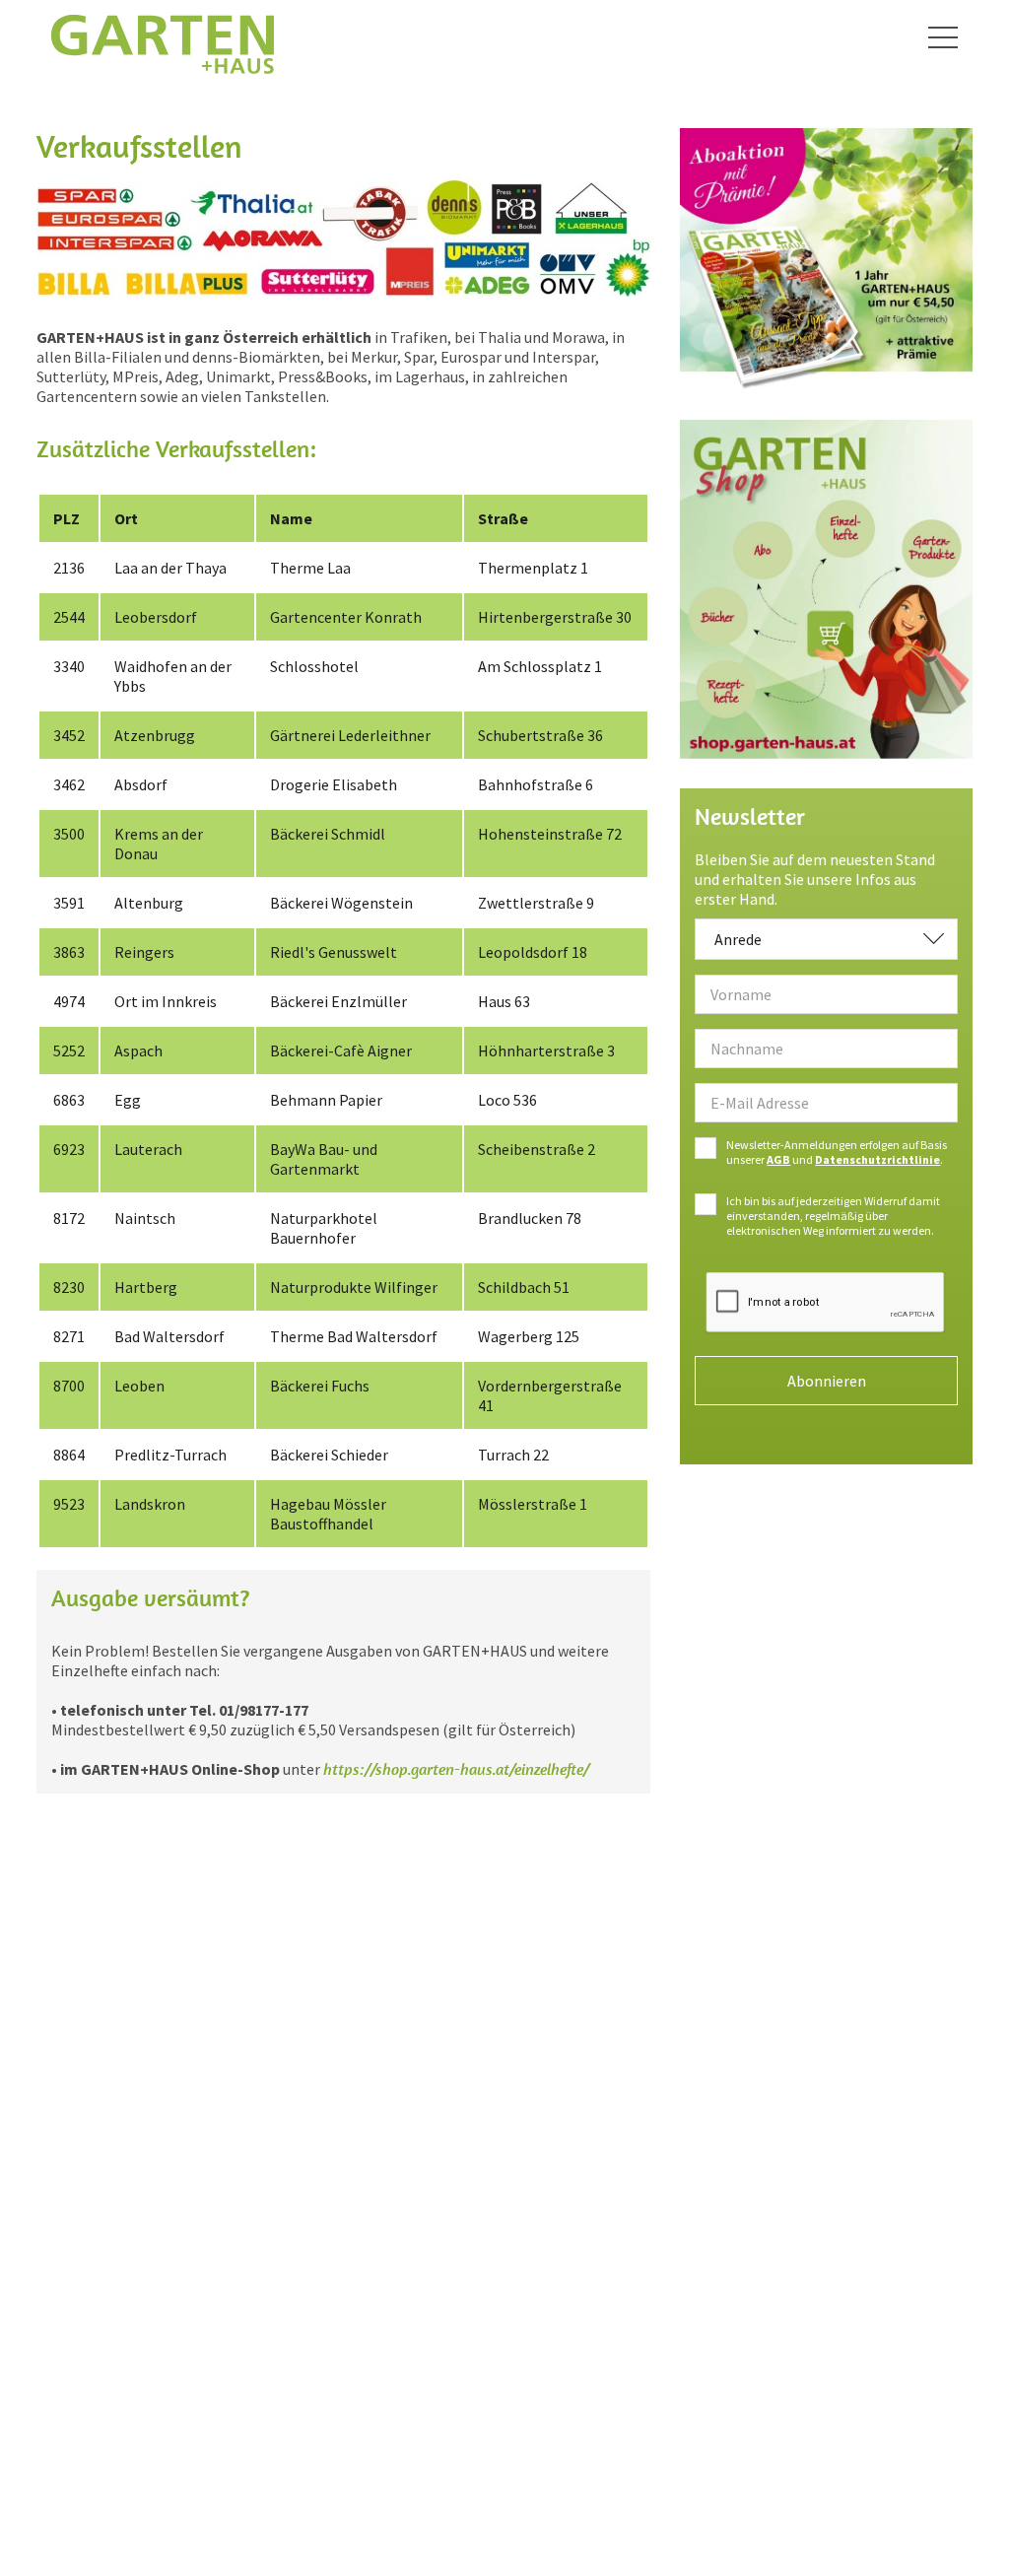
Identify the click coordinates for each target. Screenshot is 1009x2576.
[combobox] (826, 939)
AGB (778, 1159)
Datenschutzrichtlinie (877, 1159)
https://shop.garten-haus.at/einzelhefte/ (456, 1769)
